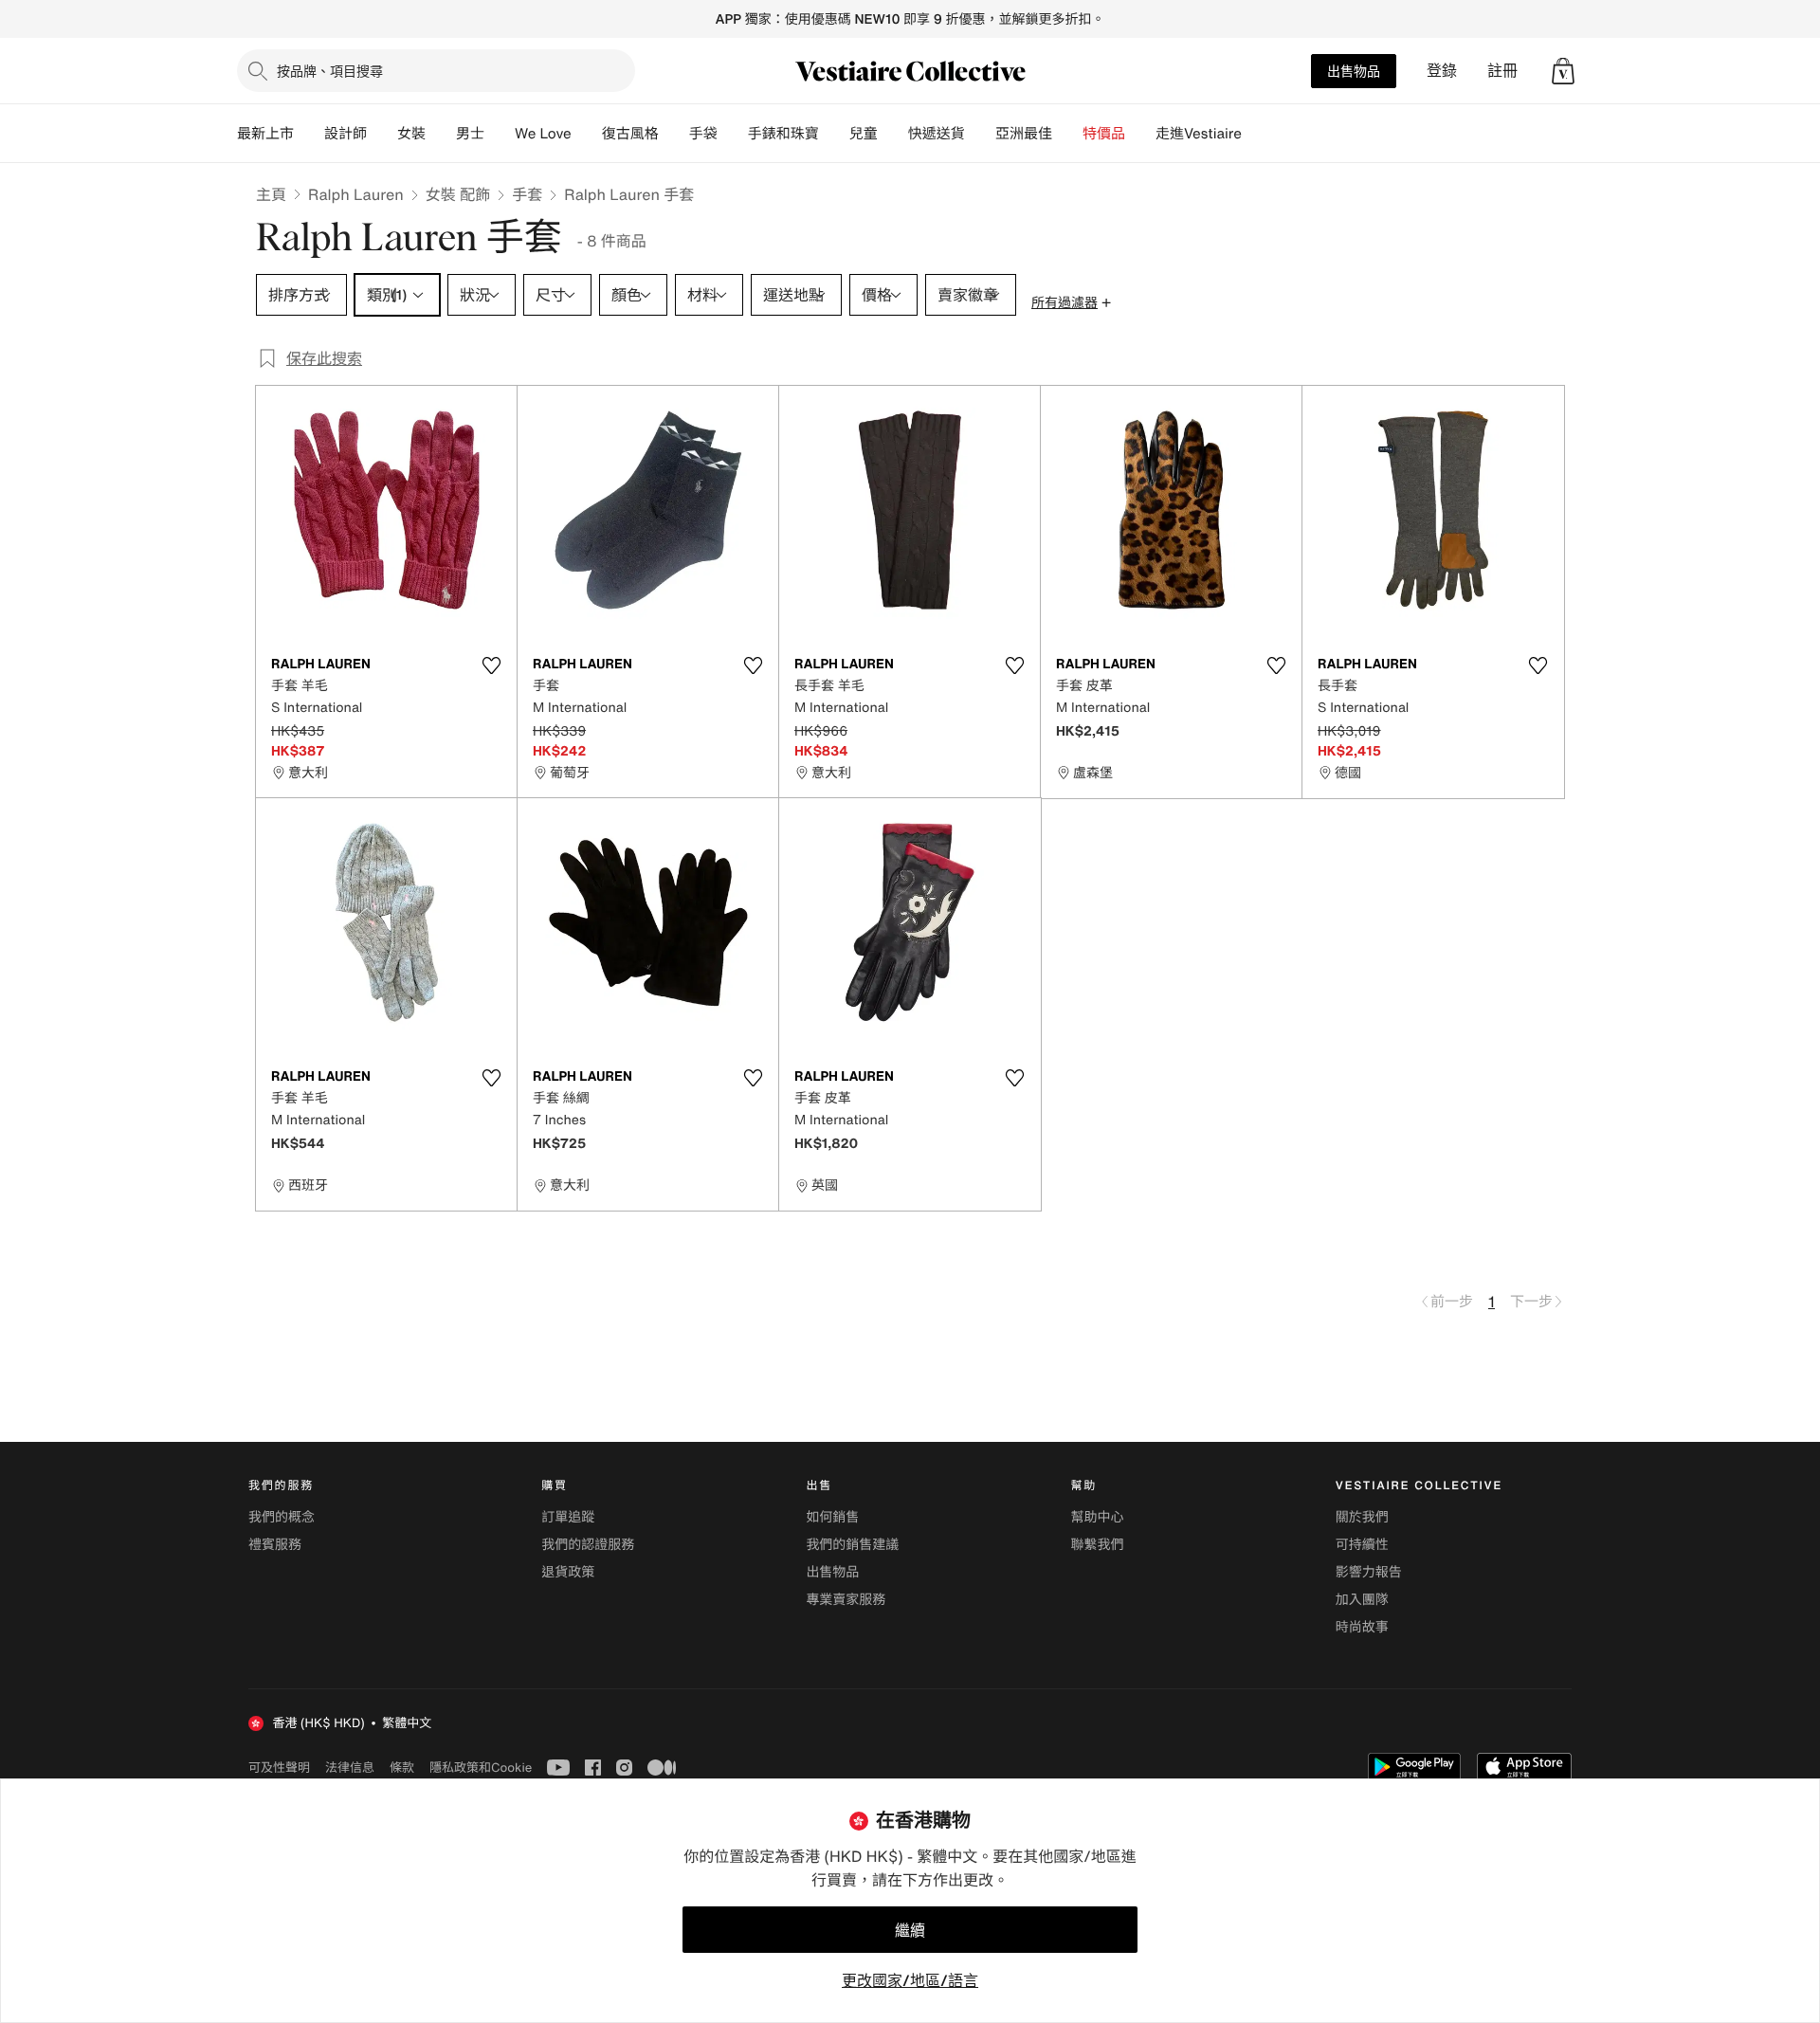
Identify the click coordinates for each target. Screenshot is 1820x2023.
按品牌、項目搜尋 (330, 71)
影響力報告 (1369, 1572)
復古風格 (630, 134)
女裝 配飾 (458, 194)
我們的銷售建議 (852, 1545)
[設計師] (382, 134)
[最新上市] (309, 134)
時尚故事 (1362, 1627)
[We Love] (587, 134)
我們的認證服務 (588, 1545)
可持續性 (1362, 1545)
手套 (527, 194)
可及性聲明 (279, 1768)
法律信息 (350, 1767)
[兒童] (893, 134)
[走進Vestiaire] (1257, 134)
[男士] (500, 134)
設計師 (346, 134)
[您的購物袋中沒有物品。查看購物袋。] (1563, 71)
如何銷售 (832, 1517)
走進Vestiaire (1199, 134)
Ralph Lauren (356, 194)
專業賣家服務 (846, 1600)
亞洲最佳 (1024, 134)
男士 (470, 134)
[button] (1563, 71)
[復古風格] (674, 134)
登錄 (1442, 71)
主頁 (271, 194)
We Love (543, 134)
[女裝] (441, 134)
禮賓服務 (275, 1545)
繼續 (910, 1930)
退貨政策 (568, 1572)
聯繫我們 (1098, 1545)
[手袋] (733, 134)
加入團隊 (1362, 1600)
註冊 (1502, 71)
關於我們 (1362, 1517)
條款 (402, 1767)
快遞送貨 (937, 134)
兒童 (864, 134)
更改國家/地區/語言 (910, 1980)
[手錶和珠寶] (834, 134)
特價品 (1104, 134)
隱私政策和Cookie (481, 1767)
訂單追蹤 (568, 1517)
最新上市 (265, 134)
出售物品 (1354, 71)
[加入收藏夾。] (491, 665)
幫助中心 (1098, 1517)
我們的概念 (282, 1517)
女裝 (411, 134)
